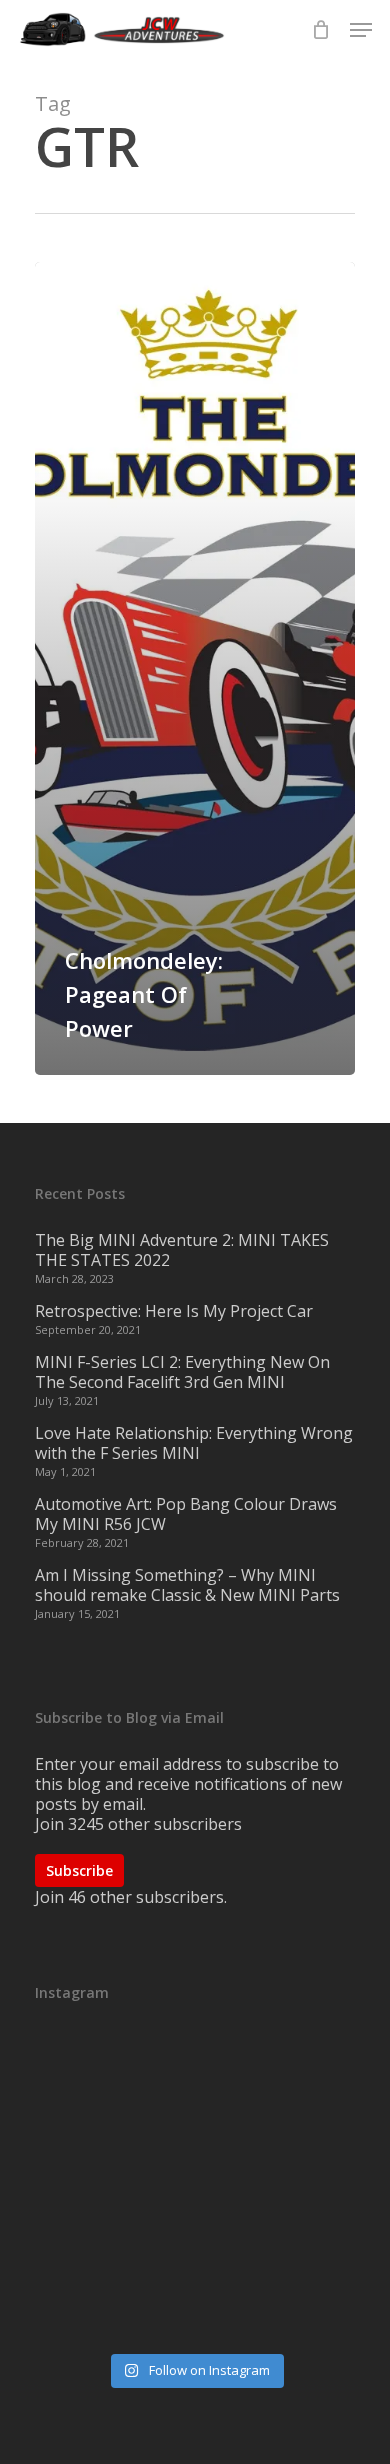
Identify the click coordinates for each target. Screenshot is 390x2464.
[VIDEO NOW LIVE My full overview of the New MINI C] (195, 2189)
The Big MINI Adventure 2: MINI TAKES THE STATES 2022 (182, 1250)
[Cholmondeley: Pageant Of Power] (195, 668)
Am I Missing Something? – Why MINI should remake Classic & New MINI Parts (187, 1585)
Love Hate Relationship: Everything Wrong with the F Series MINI (194, 1443)
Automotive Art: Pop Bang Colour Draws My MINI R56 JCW (186, 1514)
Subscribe (79, 1870)
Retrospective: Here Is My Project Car (174, 1311)
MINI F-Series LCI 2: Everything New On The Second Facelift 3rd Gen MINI (182, 1372)
